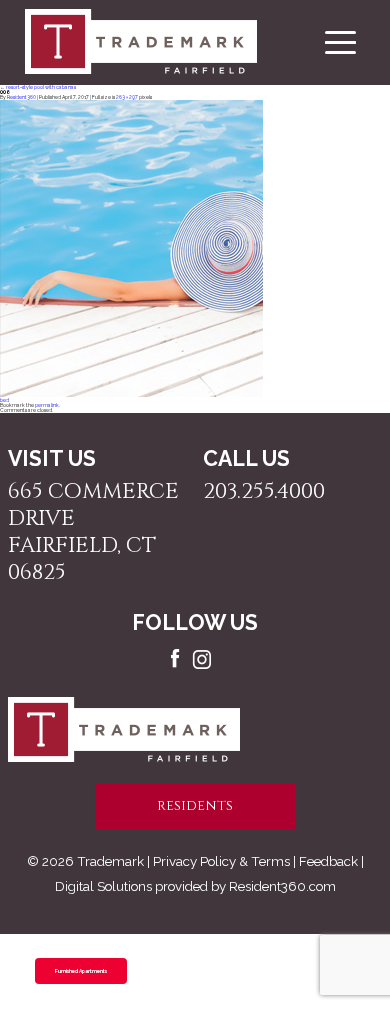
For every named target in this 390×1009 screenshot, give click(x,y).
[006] (131, 395)
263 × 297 (127, 97)
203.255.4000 (264, 491)
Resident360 (21, 97)
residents (195, 806)
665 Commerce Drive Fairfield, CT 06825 (93, 532)
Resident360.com (282, 886)
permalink (47, 405)
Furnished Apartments (81, 971)
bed (4, 400)
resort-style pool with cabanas (38, 87)
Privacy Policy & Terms (221, 861)
